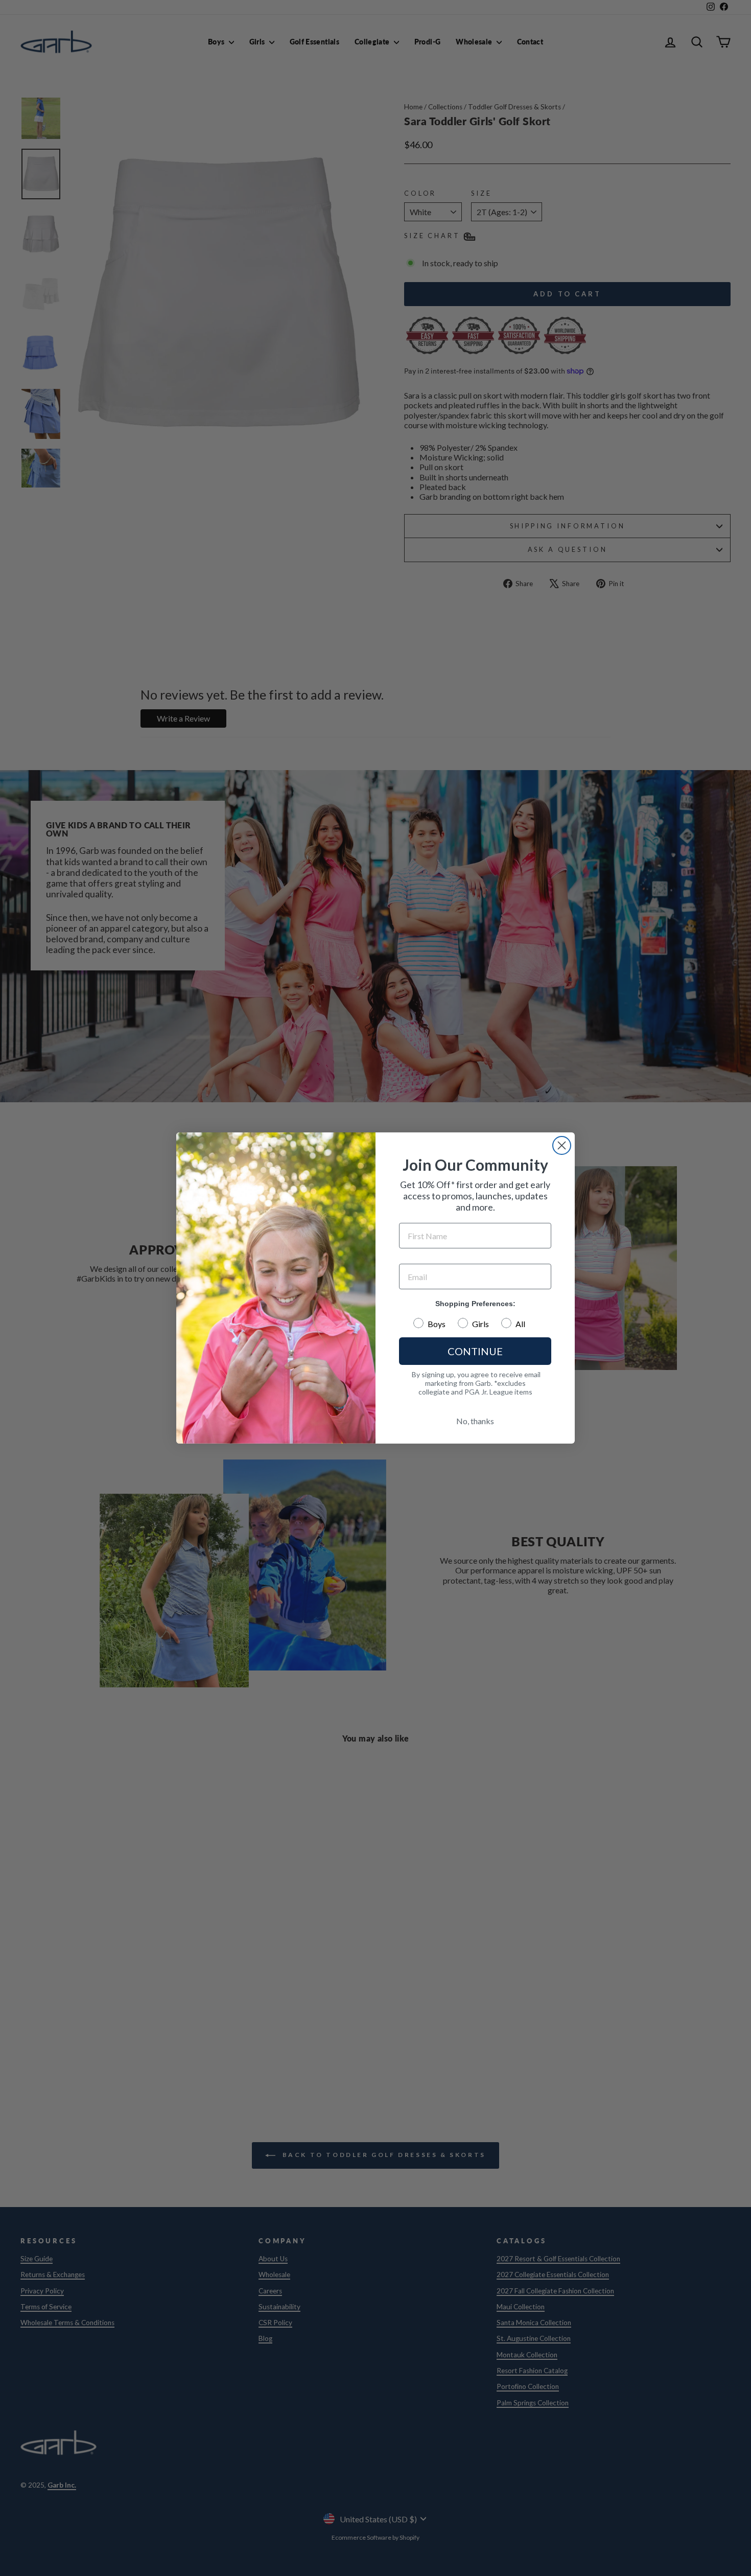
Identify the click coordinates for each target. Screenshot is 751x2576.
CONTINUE (475, 1351)
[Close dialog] (562, 1145)
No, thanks (475, 1421)
